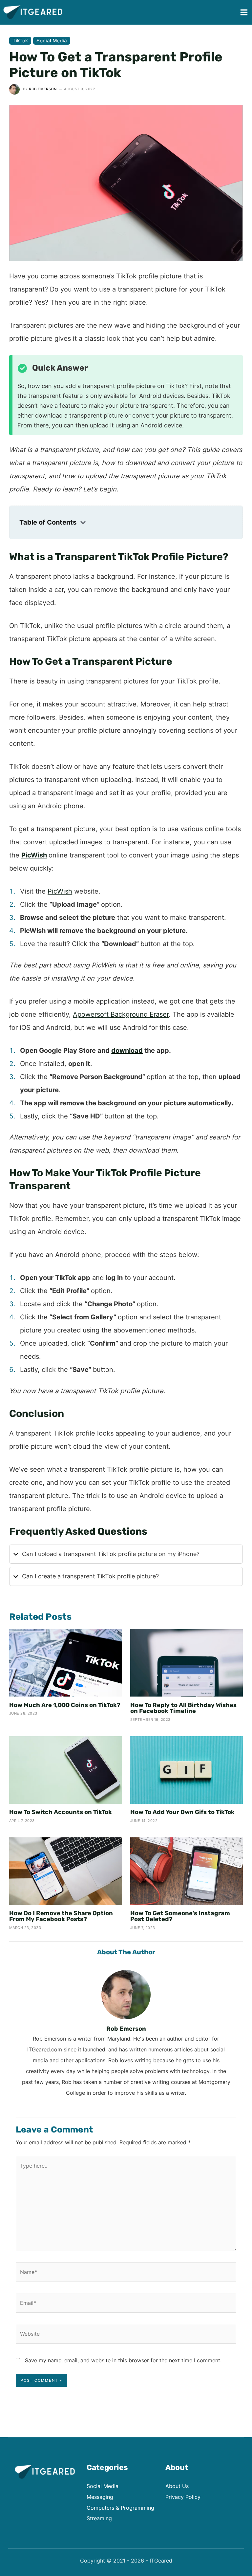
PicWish (60, 891)
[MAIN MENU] (244, 12)
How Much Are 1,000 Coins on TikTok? (65, 1705)
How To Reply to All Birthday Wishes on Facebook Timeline (183, 1708)
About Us (177, 2486)
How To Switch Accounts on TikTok (61, 1812)
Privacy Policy (183, 2497)
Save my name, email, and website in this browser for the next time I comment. (123, 2360)
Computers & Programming (120, 2508)
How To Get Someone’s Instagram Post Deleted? (180, 1916)
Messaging (100, 2497)
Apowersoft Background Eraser (121, 1014)
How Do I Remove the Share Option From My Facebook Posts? (61, 1916)
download (127, 1050)
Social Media (52, 41)
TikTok (20, 41)
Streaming (99, 2518)
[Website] (126, 2335)
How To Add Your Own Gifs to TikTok (182, 1812)
